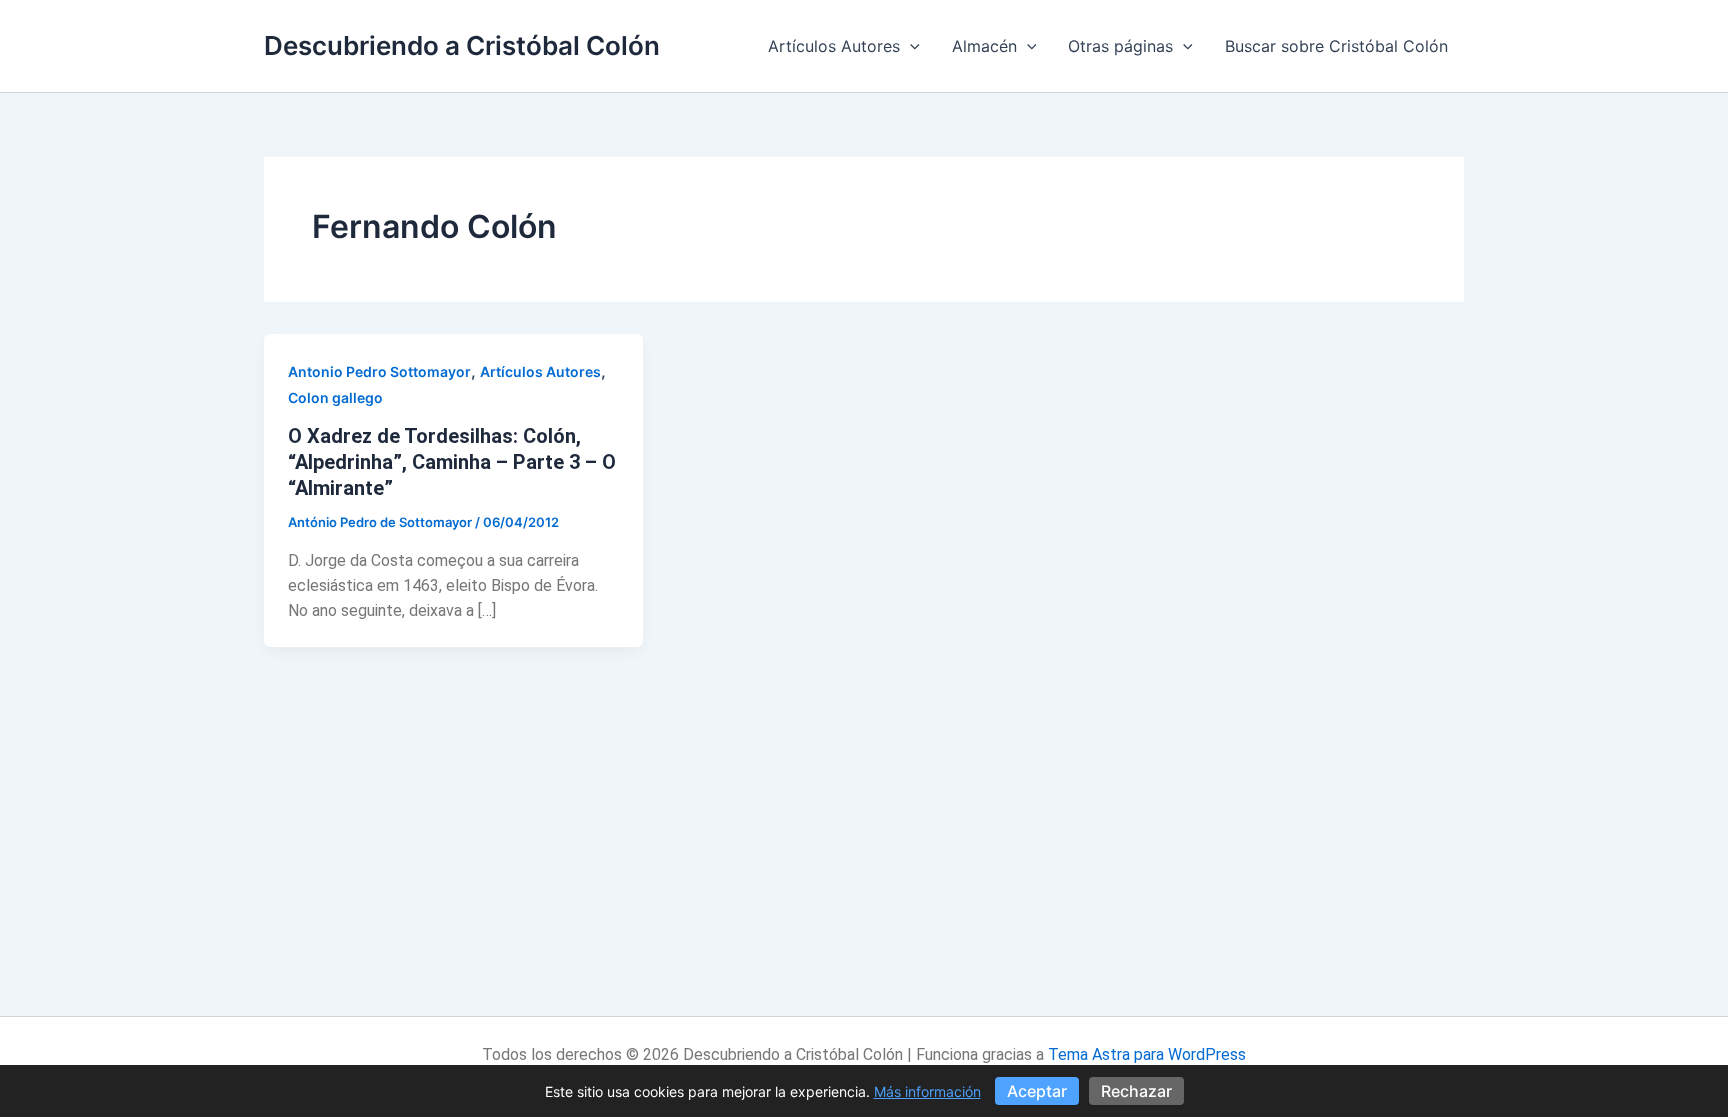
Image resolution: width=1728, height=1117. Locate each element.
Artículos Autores (834, 46)
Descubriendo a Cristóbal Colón (462, 45)
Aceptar (1037, 1091)
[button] (910, 46)
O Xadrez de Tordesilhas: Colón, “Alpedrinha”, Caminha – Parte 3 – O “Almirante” (452, 462)
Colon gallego (335, 397)
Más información (927, 1091)
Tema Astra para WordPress (1147, 1054)
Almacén (984, 46)
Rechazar (1136, 1091)
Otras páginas (1120, 46)
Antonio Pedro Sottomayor (379, 371)
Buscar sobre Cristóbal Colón (1336, 46)
